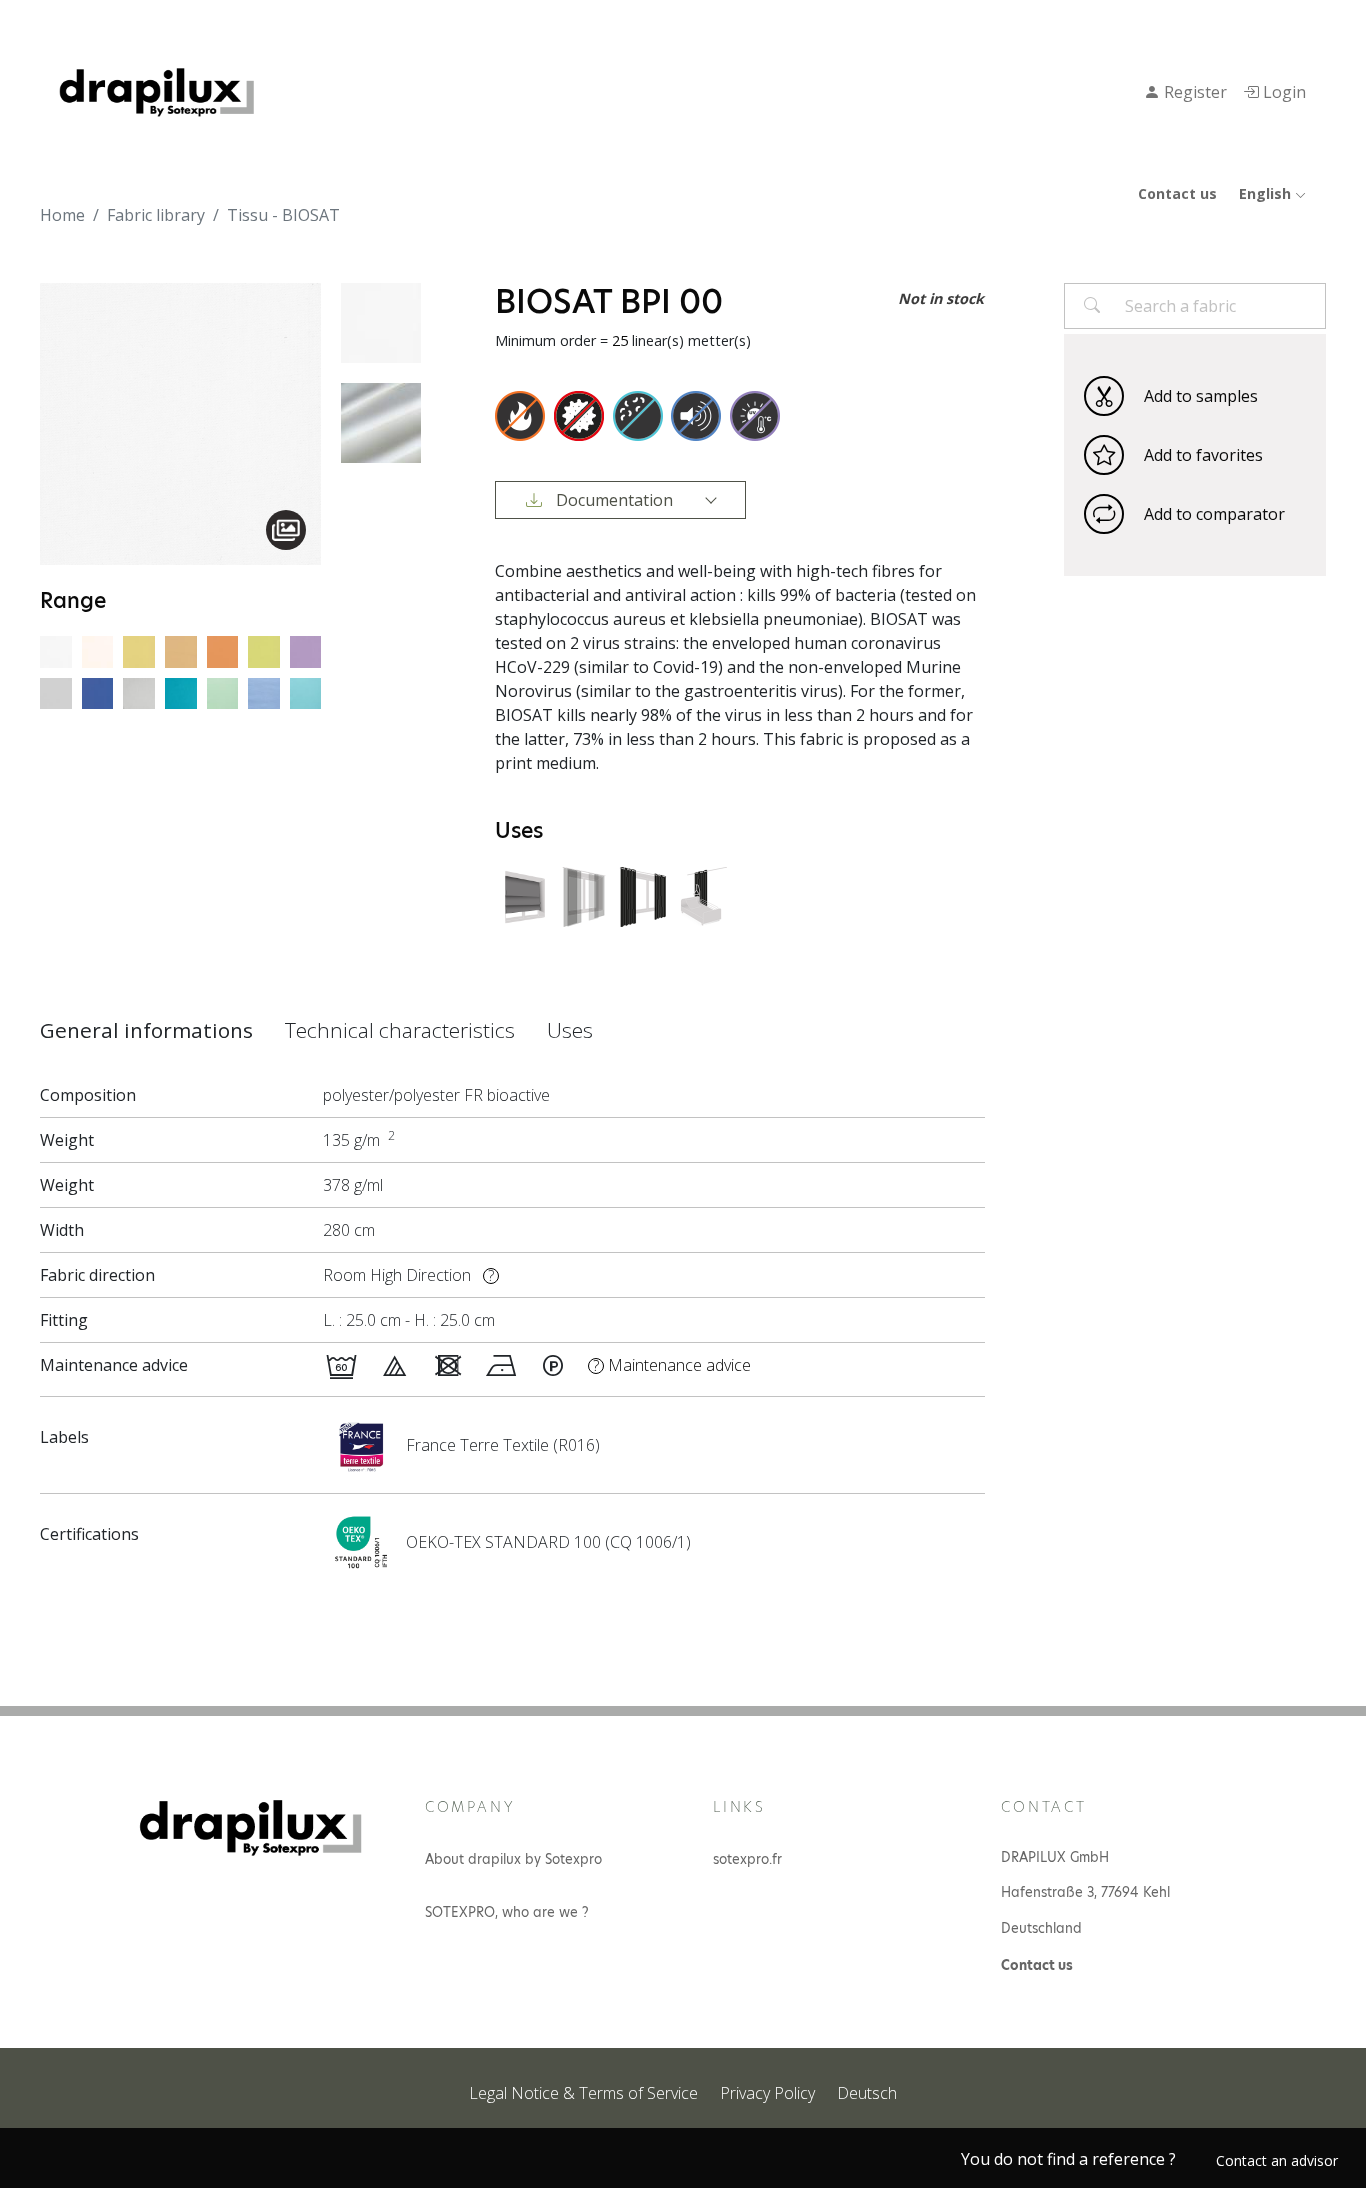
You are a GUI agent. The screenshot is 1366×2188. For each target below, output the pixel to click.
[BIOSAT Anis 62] (264, 650)
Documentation (614, 500)
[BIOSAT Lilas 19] (306, 650)
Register (1193, 92)
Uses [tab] (570, 1030)
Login (1282, 92)
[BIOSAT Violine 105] (264, 692)
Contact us (1177, 193)
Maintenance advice (672, 1365)
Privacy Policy (767, 2093)
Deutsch (867, 2093)
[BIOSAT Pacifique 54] (306, 692)
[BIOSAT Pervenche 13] (98, 692)
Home (62, 215)
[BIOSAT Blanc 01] (56, 650)
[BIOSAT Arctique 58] (223, 692)
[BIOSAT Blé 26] (139, 650)
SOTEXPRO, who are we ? (507, 1912)
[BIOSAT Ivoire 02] (98, 650)
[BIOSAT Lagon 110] (181, 692)
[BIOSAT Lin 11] (139, 692)
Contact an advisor (1277, 2160)
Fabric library (156, 215)
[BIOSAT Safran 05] (181, 650)
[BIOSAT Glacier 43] (56, 692)
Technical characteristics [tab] (400, 1030)
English (1267, 193)
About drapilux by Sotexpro (513, 1859)
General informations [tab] (146, 1030)
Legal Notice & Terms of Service (583, 2093)
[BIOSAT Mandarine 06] (223, 650)
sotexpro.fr (747, 1859)
